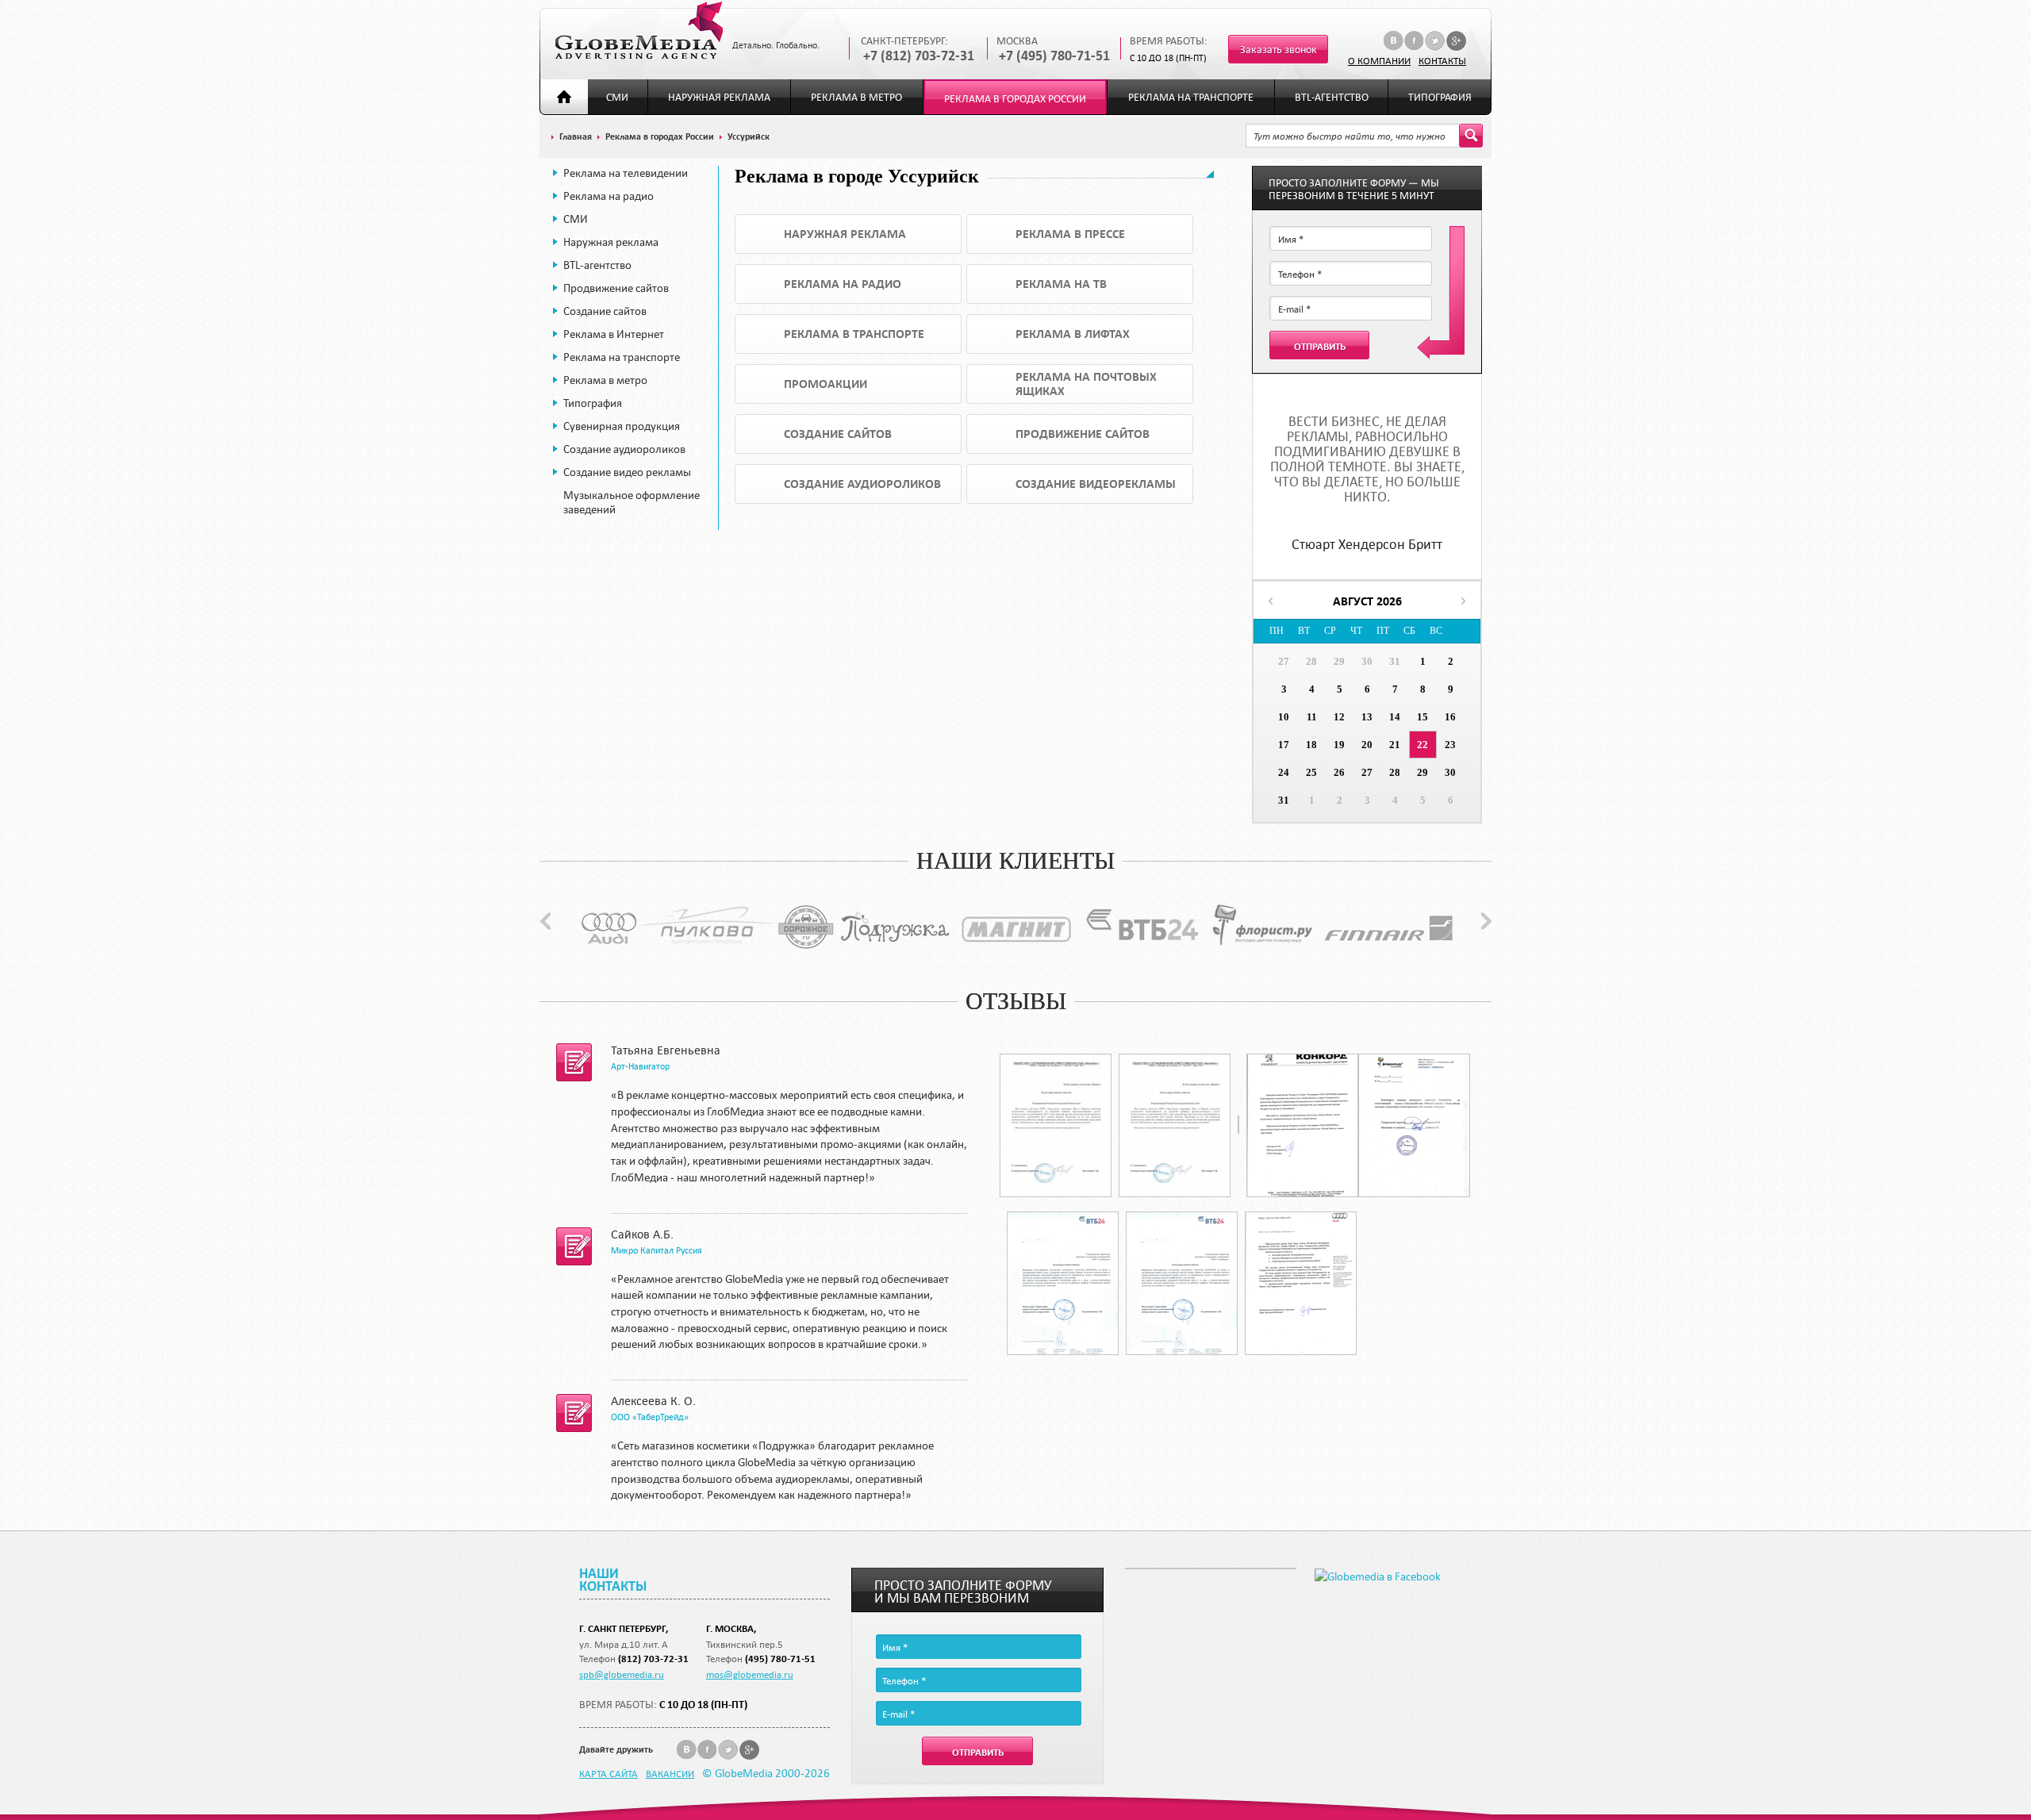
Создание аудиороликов (624, 449)
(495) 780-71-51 (780, 1659)
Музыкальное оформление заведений (632, 502)
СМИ (617, 97)
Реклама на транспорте (1191, 97)
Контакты (1442, 60)
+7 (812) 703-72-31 (919, 56)
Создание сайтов (605, 311)
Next (1486, 921)
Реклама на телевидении (626, 173)
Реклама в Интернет (614, 334)
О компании (1379, 60)
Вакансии (670, 1773)
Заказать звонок (1278, 50)
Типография (1440, 97)
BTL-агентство (1332, 97)
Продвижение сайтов (616, 288)
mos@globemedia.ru (750, 1674)
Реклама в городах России (1015, 99)
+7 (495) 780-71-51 (1054, 56)
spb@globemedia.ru (622, 1674)
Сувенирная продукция (622, 426)
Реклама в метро (856, 97)
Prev (545, 921)
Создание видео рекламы (627, 472)
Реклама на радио (609, 196)
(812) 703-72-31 (653, 1659)
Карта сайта (609, 1773)
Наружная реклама (719, 97)
